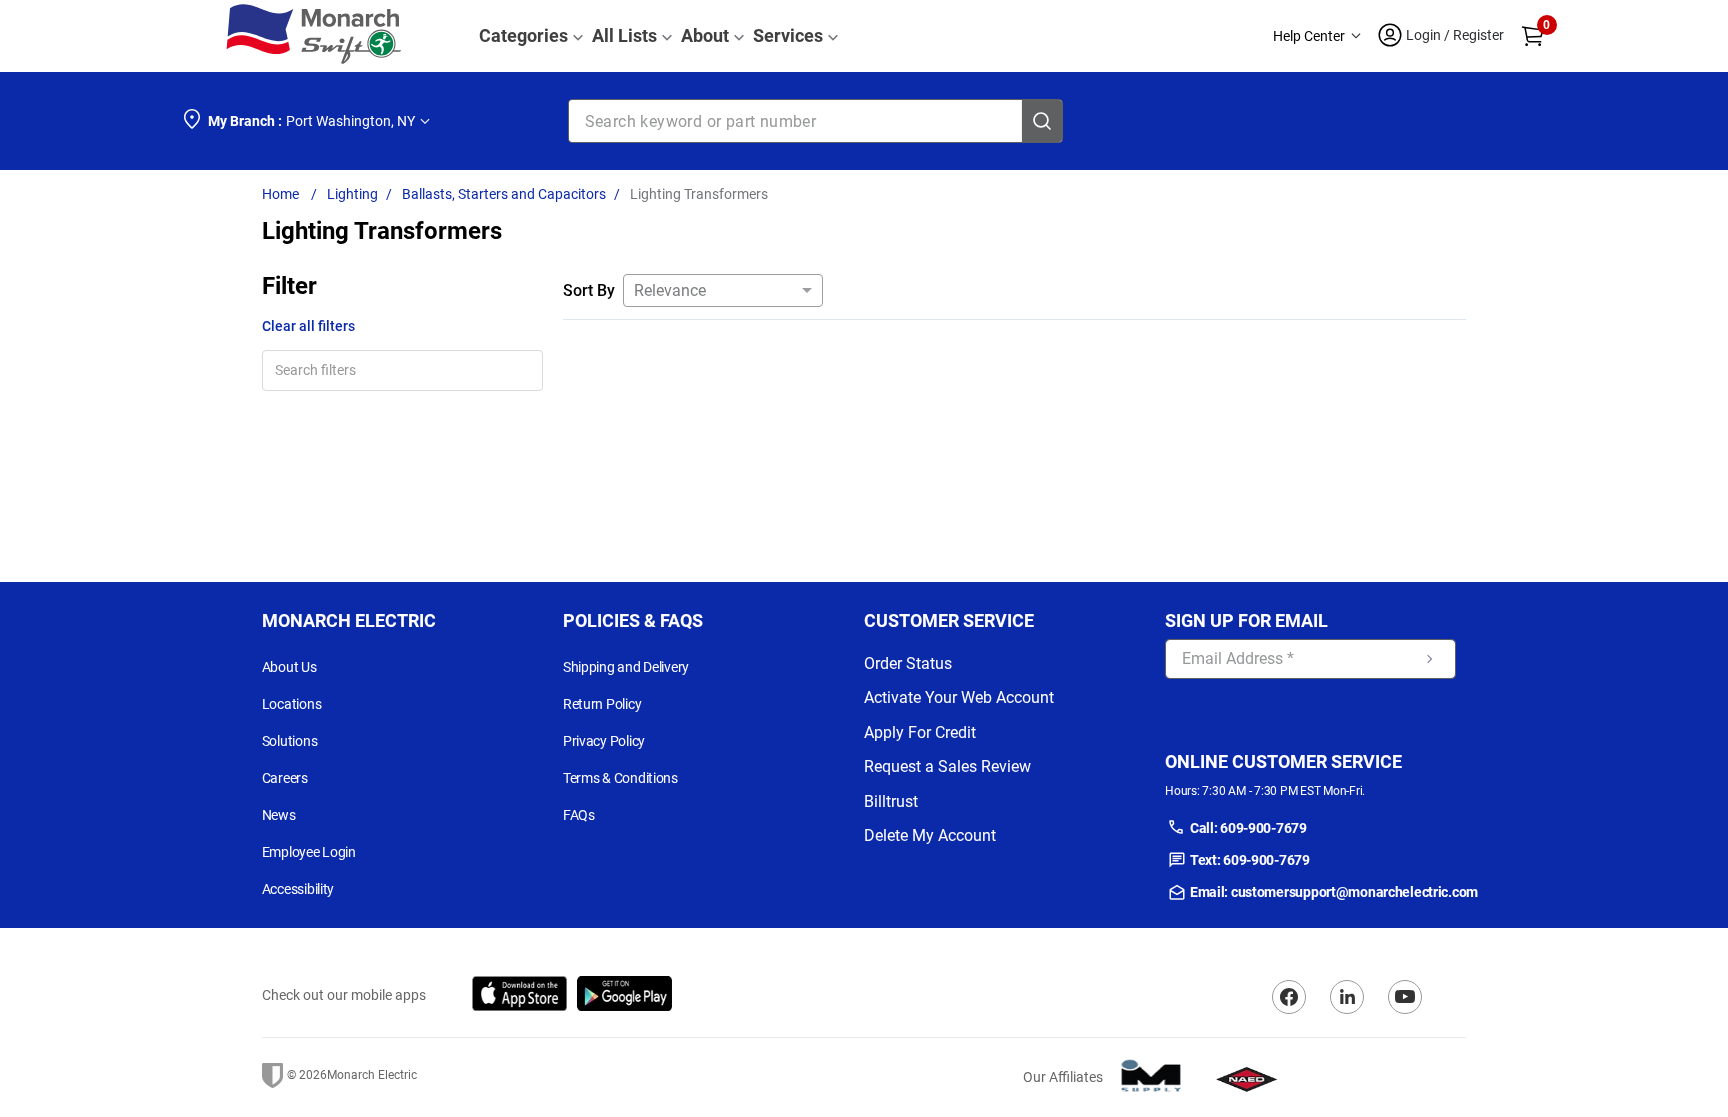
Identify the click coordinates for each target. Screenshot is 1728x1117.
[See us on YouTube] (1405, 997)
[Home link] (284, 194)
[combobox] (816, 121)
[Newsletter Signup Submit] (1430, 659)
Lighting (352, 194)
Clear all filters (308, 326)
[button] (1317, 36)
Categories (523, 35)
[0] (1532, 36)
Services (788, 35)
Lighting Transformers (699, 194)
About (705, 35)
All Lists (624, 35)
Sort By (589, 290)
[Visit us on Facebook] (1289, 997)
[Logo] (314, 36)
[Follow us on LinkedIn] (1347, 997)
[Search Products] (1042, 121)
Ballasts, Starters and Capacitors (504, 194)
